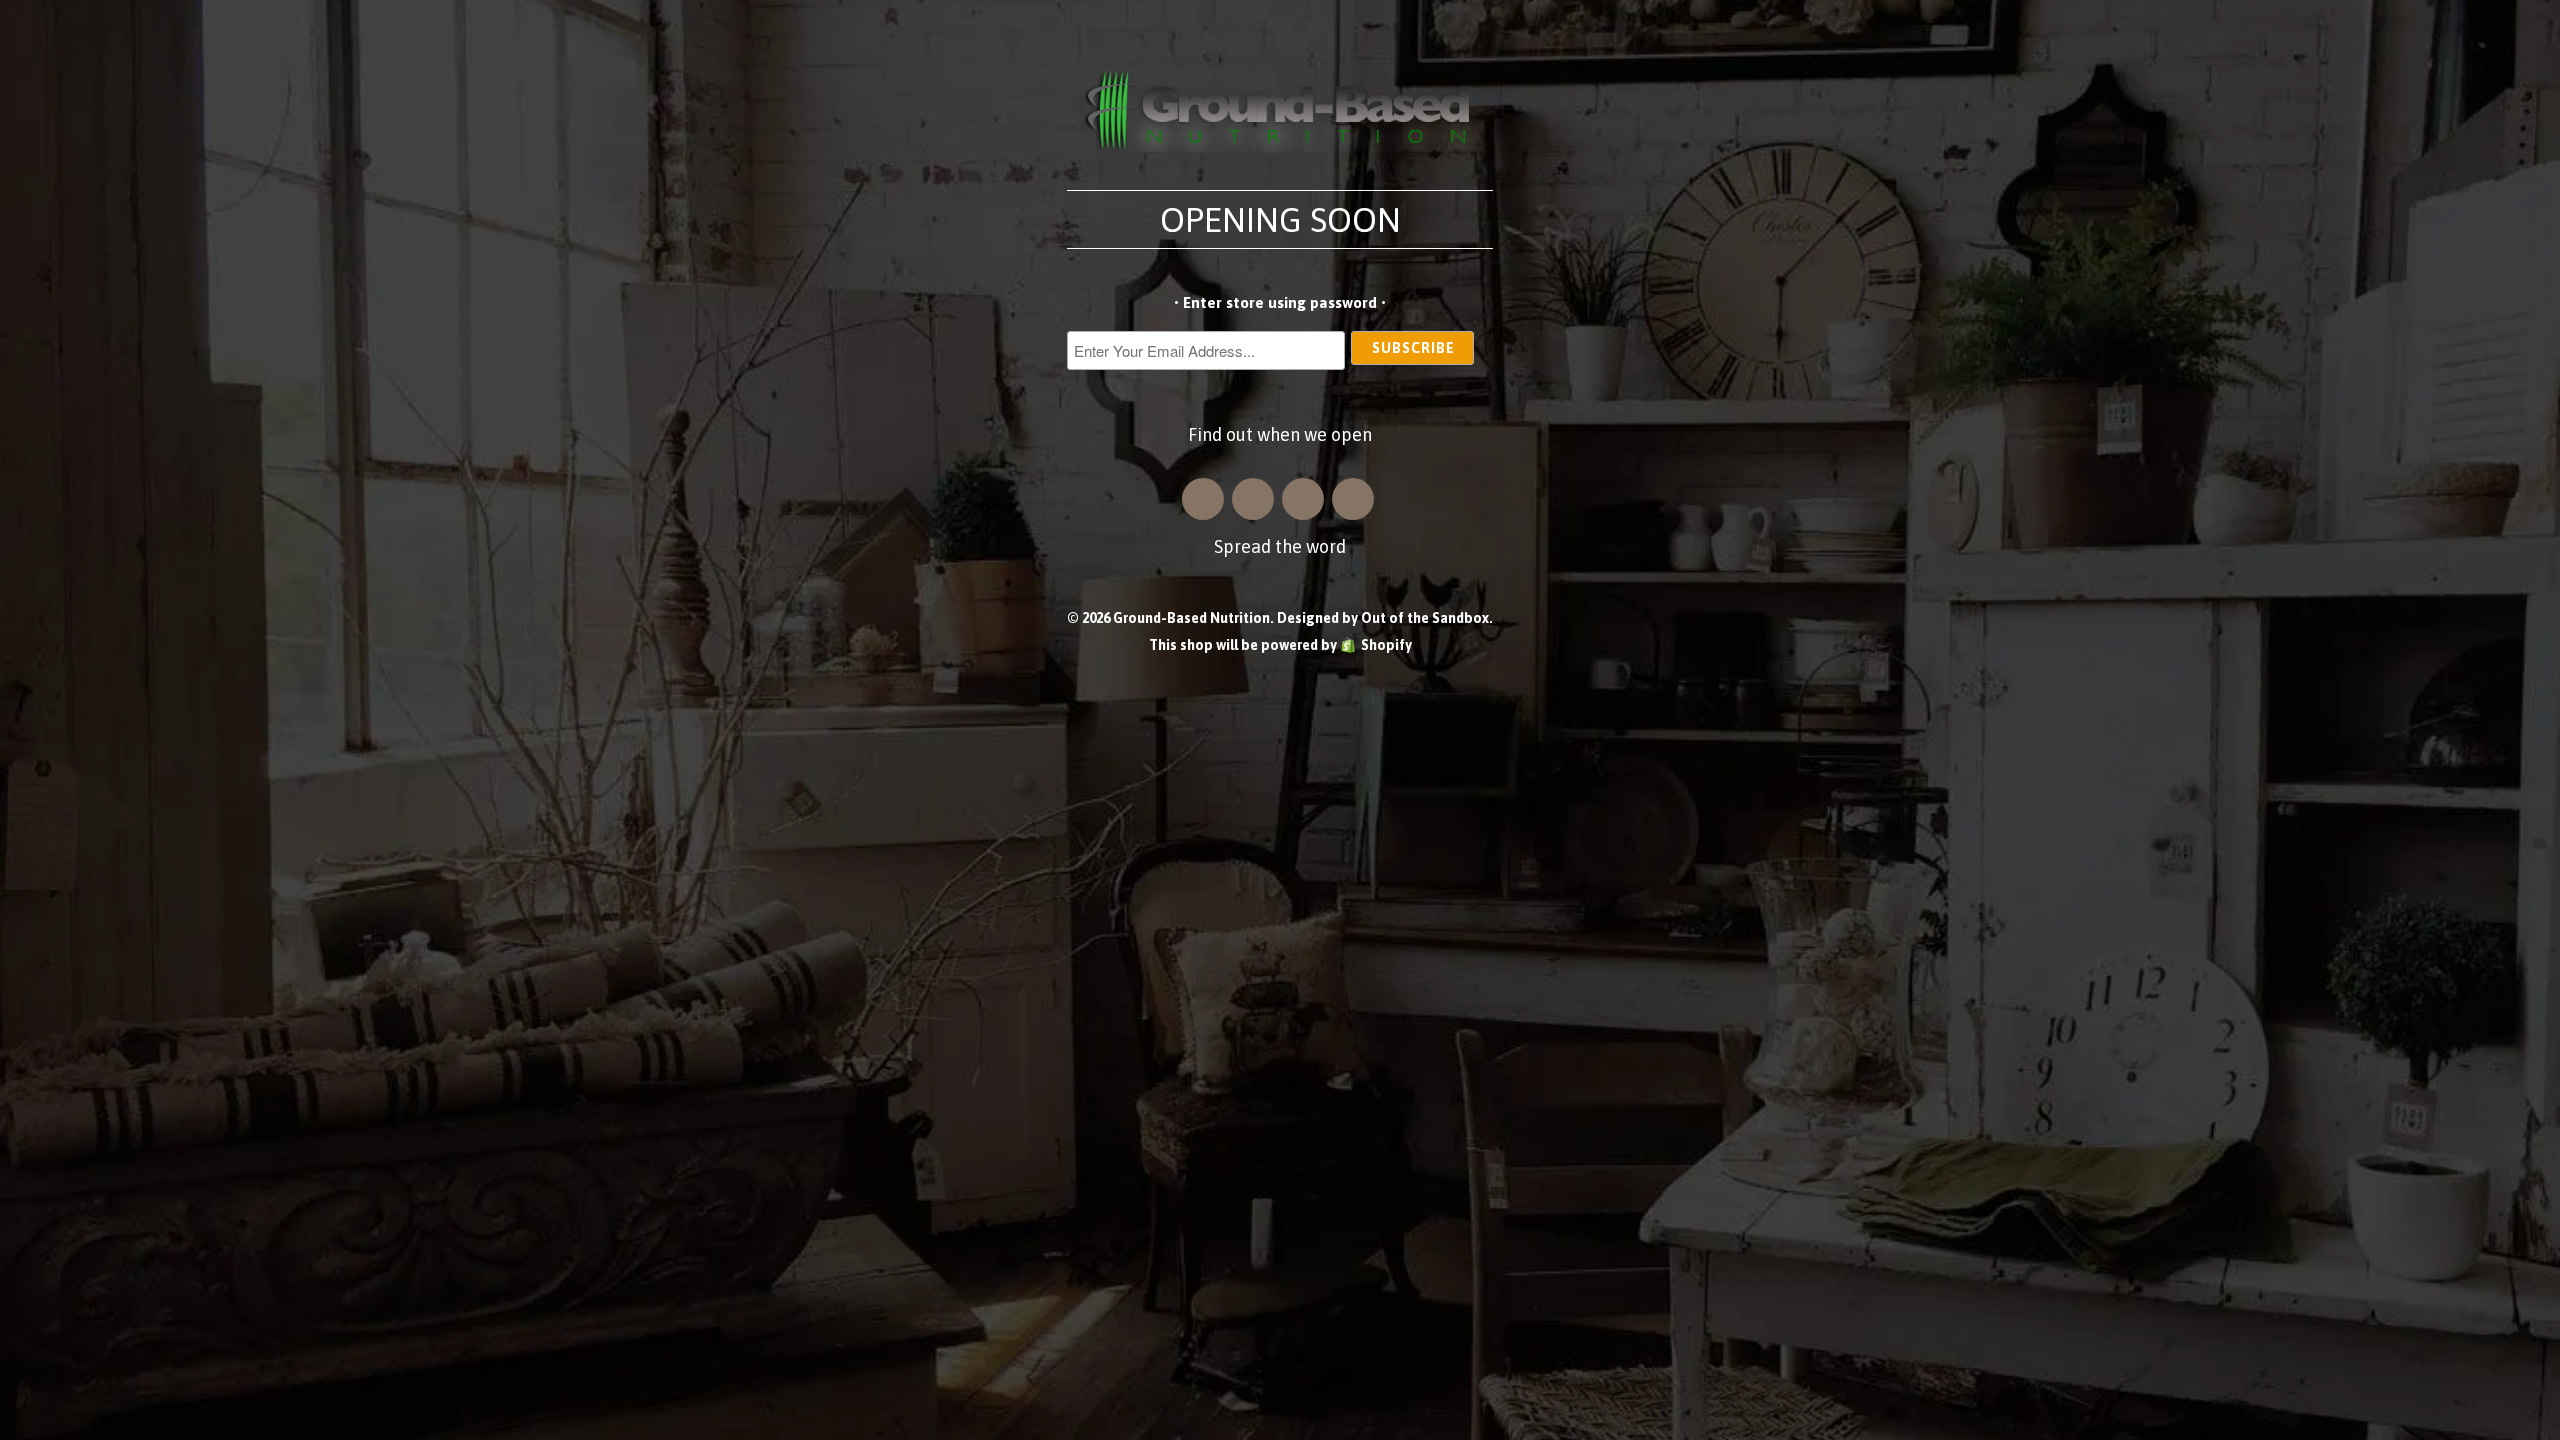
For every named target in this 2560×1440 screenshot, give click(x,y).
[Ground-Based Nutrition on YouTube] (1353, 499)
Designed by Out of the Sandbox (1383, 618)
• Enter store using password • (1280, 302)
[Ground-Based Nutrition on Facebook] (1253, 499)
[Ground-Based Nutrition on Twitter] (1303, 499)
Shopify (1386, 645)
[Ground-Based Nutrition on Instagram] (1203, 499)
